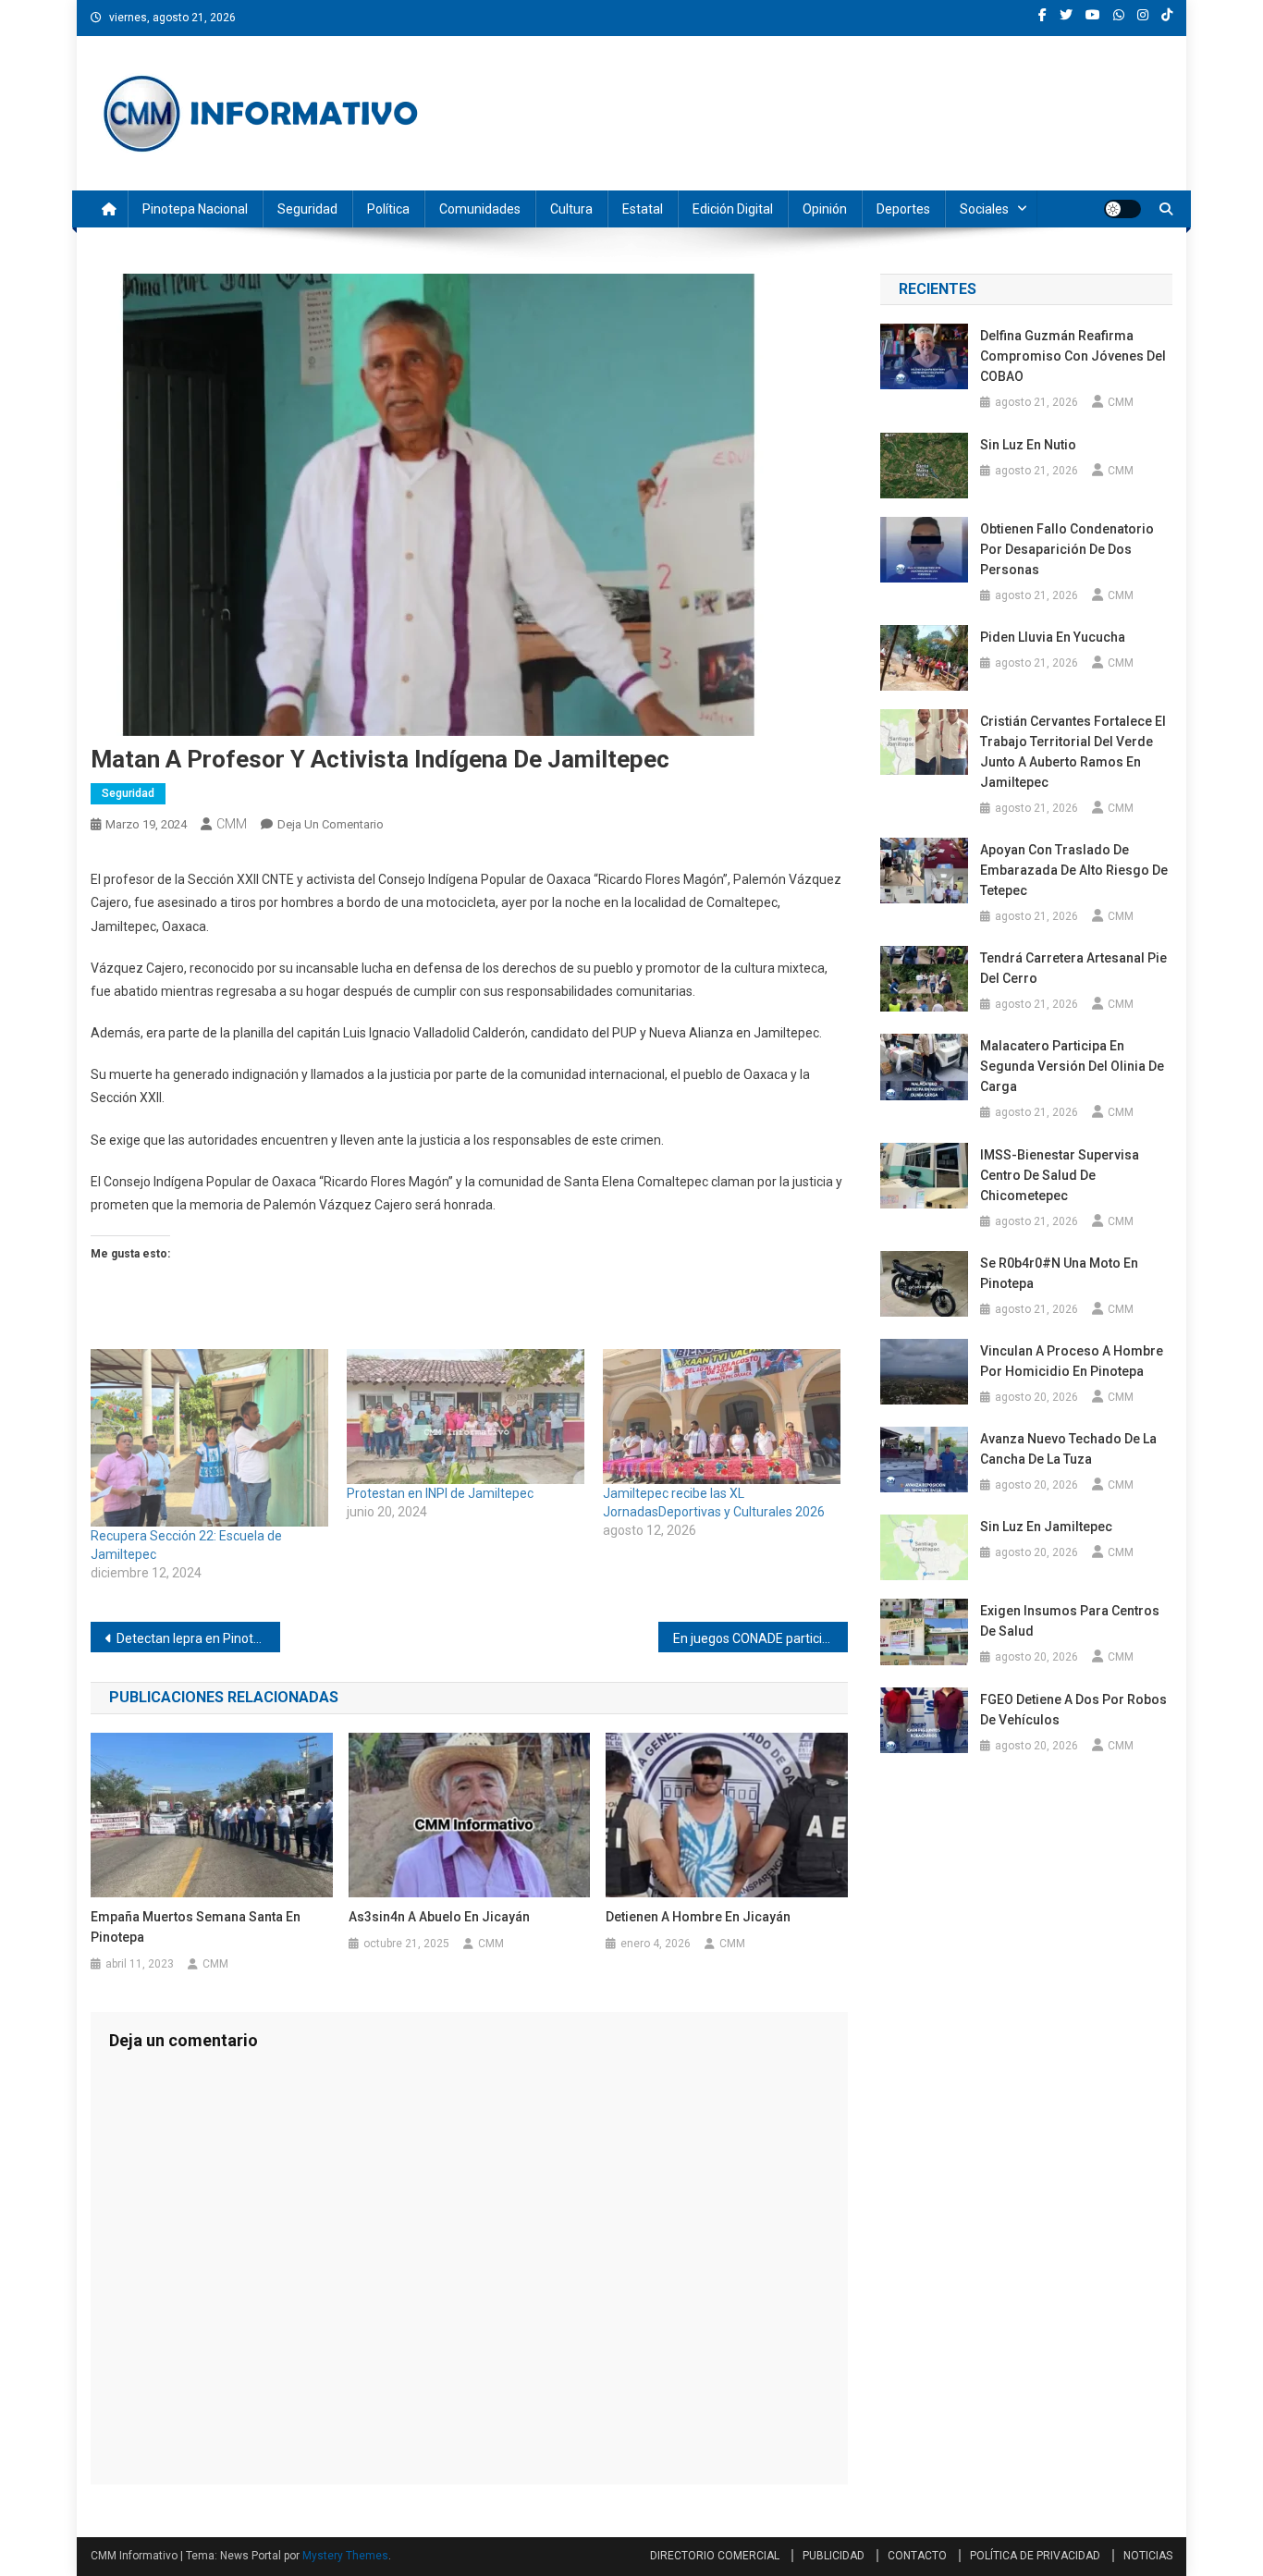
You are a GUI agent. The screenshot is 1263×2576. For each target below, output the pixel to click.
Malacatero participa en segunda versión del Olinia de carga (1072, 1066)
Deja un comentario (331, 824)
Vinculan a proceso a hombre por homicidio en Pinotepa (1072, 1361)
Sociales (984, 209)
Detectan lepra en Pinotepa (196, 1638)
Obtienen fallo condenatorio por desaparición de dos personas (1067, 549)
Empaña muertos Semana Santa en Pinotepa (196, 1927)
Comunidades (480, 209)
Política (388, 209)
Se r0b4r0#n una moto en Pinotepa (1059, 1273)
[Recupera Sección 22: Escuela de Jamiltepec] (209, 1438)
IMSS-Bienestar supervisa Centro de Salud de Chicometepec (1060, 1175)
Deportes (903, 209)
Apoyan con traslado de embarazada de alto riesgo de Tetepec (1074, 870)
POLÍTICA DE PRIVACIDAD (1035, 2556)
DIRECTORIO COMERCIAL (715, 2556)
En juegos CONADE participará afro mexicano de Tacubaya (760, 1638)
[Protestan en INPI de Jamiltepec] (466, 1417)
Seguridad (307, 209)
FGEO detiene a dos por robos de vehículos (1073, 1710)
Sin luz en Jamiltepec (1046, 1527)
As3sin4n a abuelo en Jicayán (439, 1917)
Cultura (571, 209)
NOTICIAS (1148, 2556)
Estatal (643, 209)
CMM (232, 824)
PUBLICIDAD (834, 2556)
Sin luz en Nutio (1028, 445)
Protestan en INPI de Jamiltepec (440, 1493)
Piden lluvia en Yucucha (1053, 637)
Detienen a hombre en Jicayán (698, 1917)
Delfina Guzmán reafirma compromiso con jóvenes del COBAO (1073, 356)
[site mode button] (1122, 209)
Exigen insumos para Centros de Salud (1070, 1621)
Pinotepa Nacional (195, 209)
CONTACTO (917, 2556)
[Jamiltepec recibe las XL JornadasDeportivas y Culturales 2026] (722, 1417)
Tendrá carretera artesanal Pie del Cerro (1073, 968)
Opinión (825, 209)
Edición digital (733, 209)
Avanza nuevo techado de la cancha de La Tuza (1068, 1449)
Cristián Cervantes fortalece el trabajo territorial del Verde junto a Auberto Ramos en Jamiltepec (1073, 752)
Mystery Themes (345, 2556)
